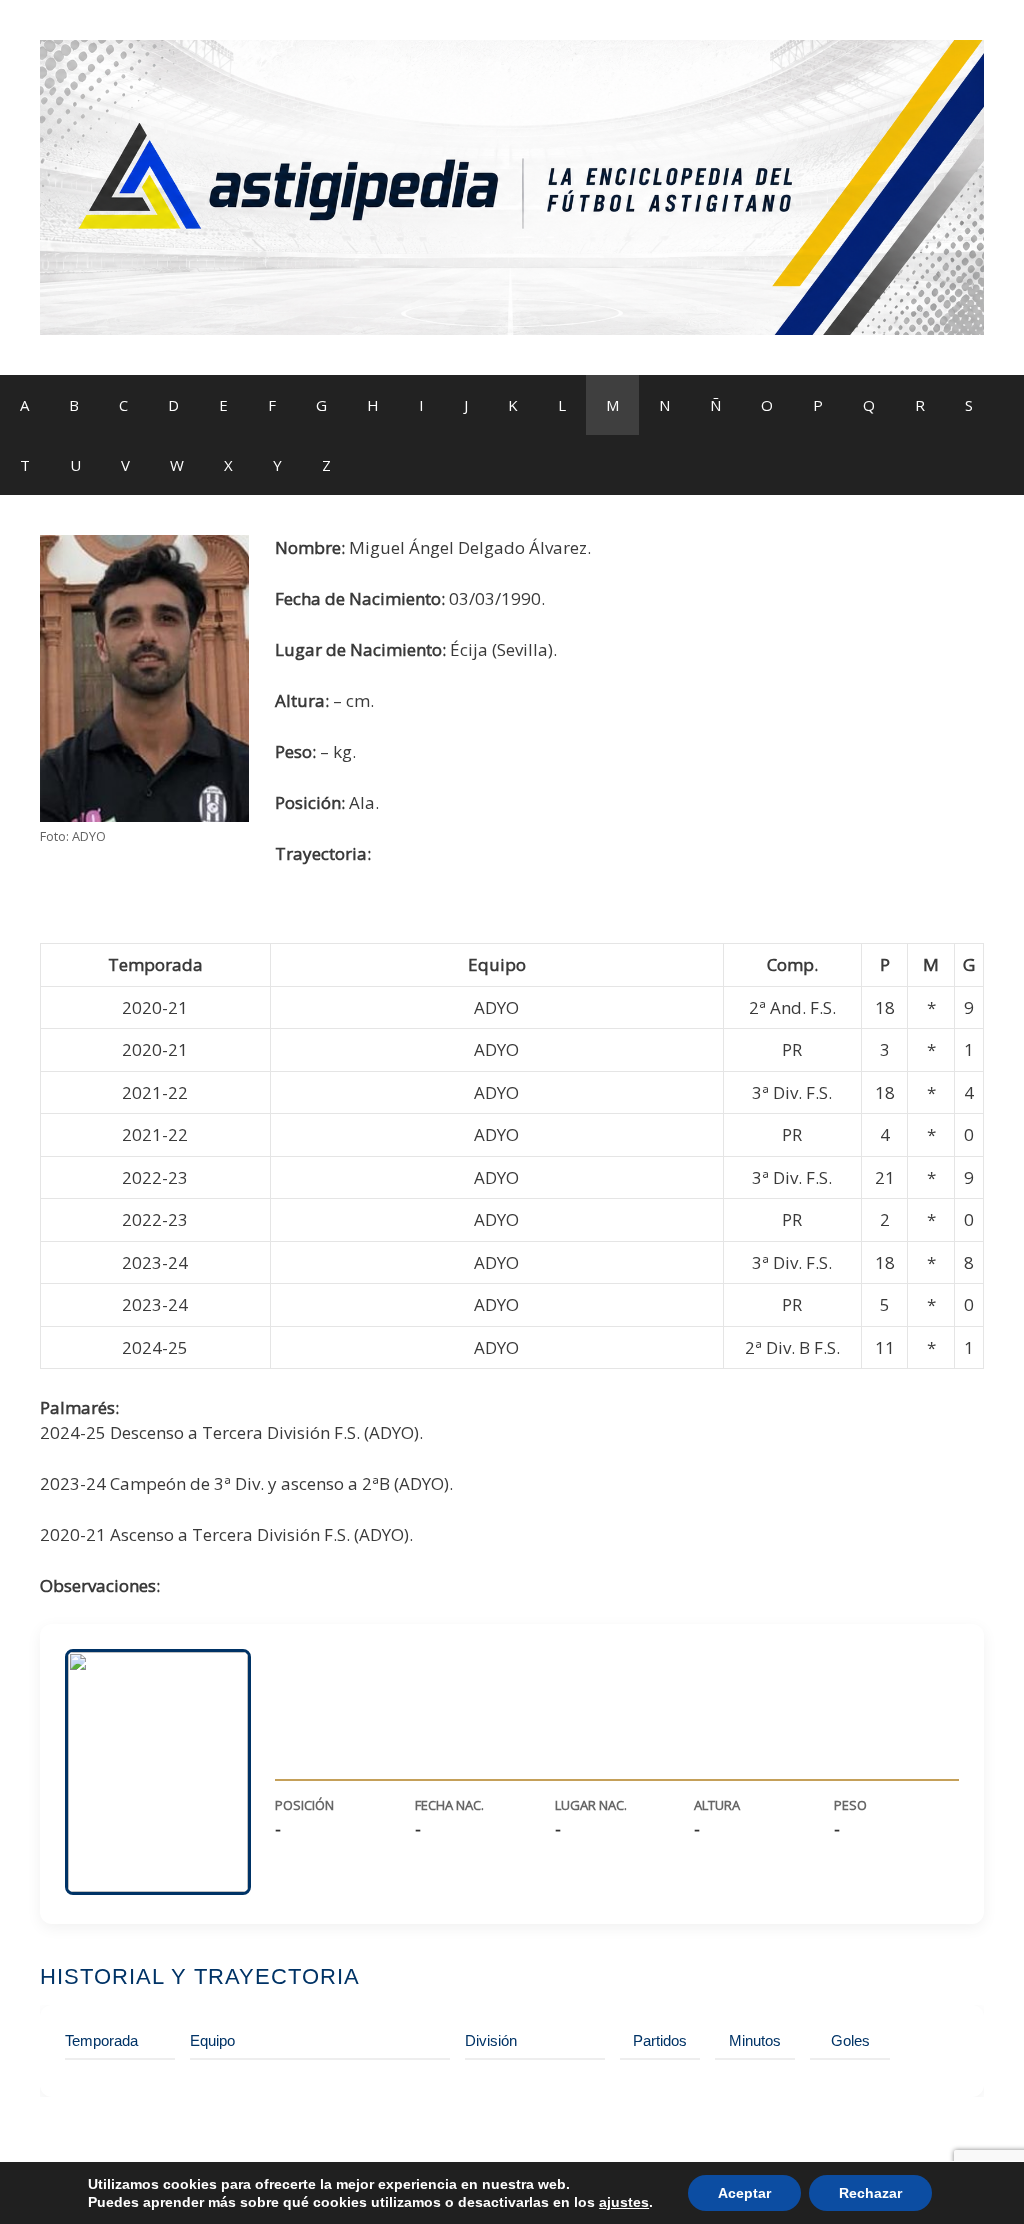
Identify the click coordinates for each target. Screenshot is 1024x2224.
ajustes (624, 2202)
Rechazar (870, 2193)
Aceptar (744, 2193)
